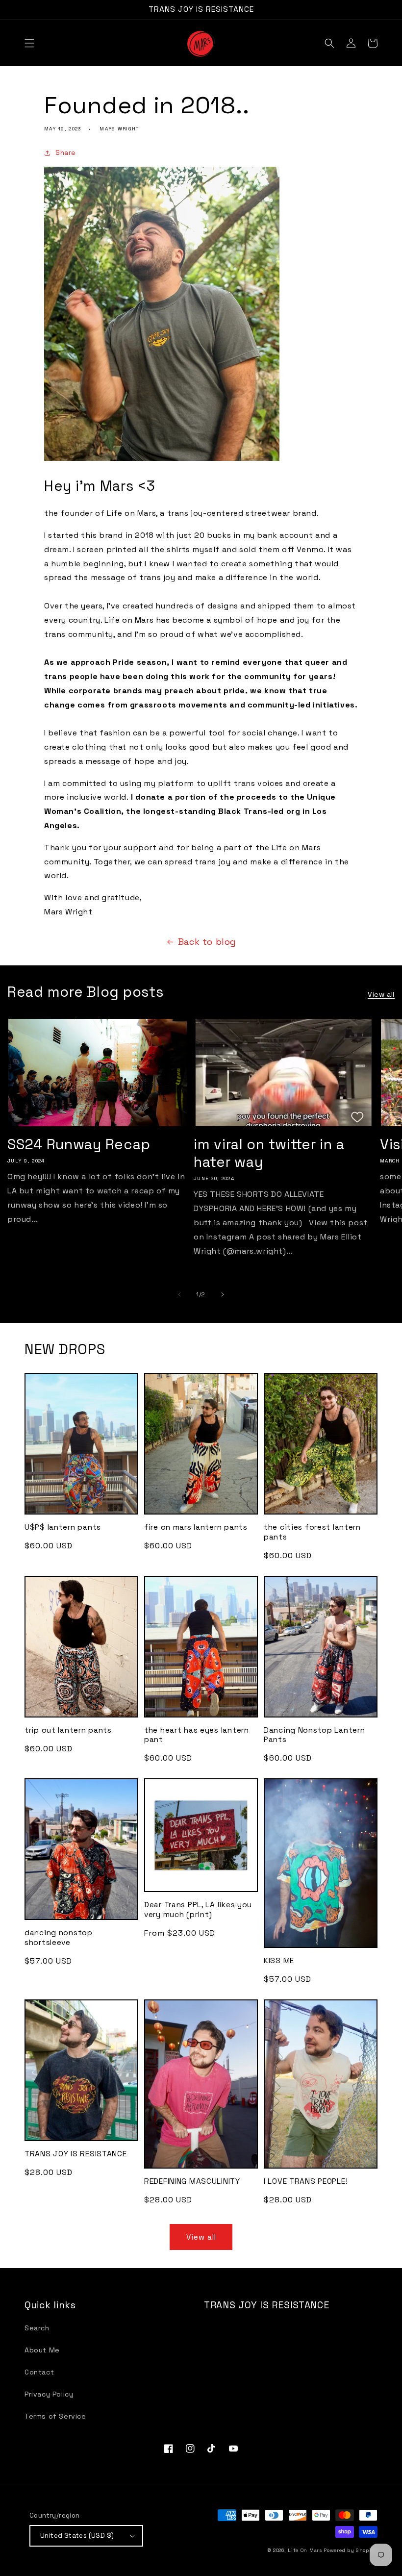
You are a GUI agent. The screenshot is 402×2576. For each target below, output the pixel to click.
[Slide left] (179, 1294)
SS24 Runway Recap (79, 1144)
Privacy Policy (49, 2394)
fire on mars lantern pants (196, 1528)
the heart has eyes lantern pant (197, 1735)
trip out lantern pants (68, 1730)
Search (37, 2328)
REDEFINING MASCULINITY (192, 2182)
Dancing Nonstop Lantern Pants (314, 1735)
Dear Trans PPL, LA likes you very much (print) (198, 1910)
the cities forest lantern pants (312, 1532)
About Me (42, 2350)
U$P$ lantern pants (63, 1528)
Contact (39, 2372)
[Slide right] (223, 1294)
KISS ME (279, 1961)
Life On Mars (305, 2550)
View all (381, 994)
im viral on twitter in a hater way (269, 1153)
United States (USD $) (77, 2536)
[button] (29, 43)
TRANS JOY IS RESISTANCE (76, 2154)
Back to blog (207, 942)
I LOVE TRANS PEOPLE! (306, 2182)
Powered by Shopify (351, 2550)
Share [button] (66, 152)
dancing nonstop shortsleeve (59, 1938)
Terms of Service (55, 2416)
